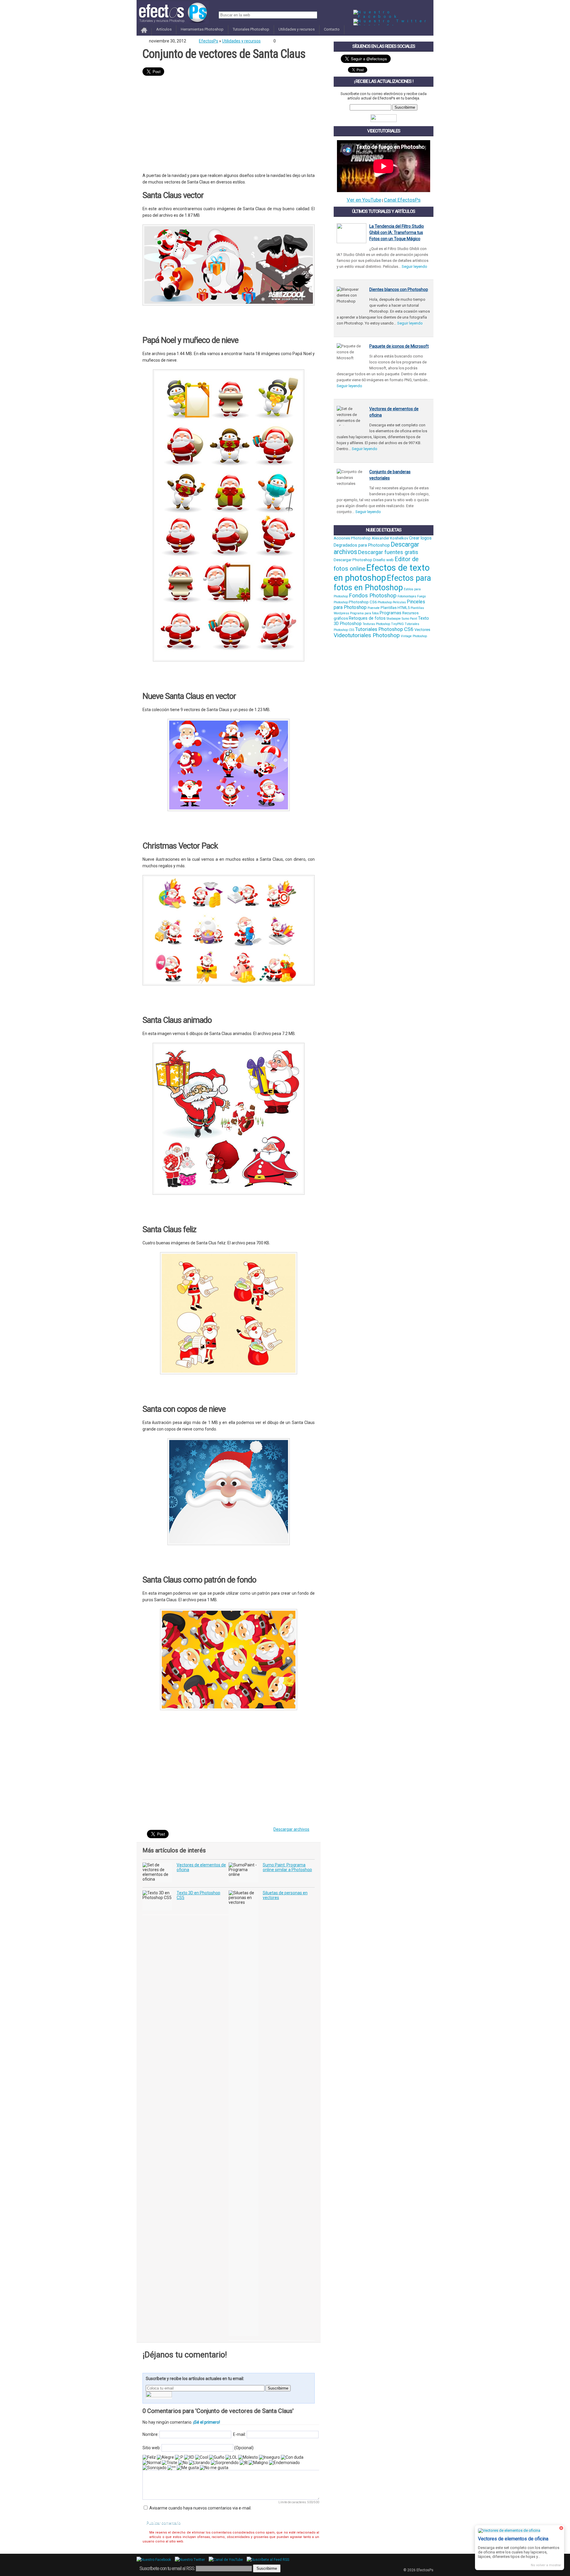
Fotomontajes (407, 596)
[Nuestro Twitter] (391, 21)
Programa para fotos (364, 613)
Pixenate (374, 608)
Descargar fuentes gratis (388, 552)
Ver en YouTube (364, 200)
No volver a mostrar (546, 2565)
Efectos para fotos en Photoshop (382, 583)
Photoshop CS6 (363, 602)
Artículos (164, 29)
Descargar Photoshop (353, 560)
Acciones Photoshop (352, 538)
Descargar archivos (291, 1829)
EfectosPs (209, 41)
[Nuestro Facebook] (393, 16)
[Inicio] (144, 33)
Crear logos (420, 538)
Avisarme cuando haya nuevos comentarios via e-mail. (200, 2508)
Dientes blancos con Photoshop (399, 289)
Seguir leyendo (414, 266)
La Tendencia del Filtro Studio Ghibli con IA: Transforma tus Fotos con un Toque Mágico (397, 232)
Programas (391, 613)
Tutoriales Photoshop (251, 29)
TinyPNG (397, 624)
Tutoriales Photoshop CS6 (384, 629)
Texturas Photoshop (376, 624)
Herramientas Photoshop (202, 29)
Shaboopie (394, 619)
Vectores (422, 630)
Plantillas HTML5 (395, 608)
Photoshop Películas (392, 602)
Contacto (332, 29)
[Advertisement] (229, 125)
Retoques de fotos (367, 618)
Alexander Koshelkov (390, 538)
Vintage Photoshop (414, 636)
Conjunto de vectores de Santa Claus (224, 54)
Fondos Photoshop (373, 596)
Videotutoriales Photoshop (367, 635)
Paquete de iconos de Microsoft (399, 346)
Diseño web (383, 560)
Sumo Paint (409, 619)
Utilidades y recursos (297, 29)
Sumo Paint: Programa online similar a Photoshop (287, 1867)
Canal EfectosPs (402, 200)
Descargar (194, 321)
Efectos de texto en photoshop (382, 573)
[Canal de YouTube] (227, 2560)
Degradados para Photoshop (362, 545)
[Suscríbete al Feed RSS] (269, 2560)
